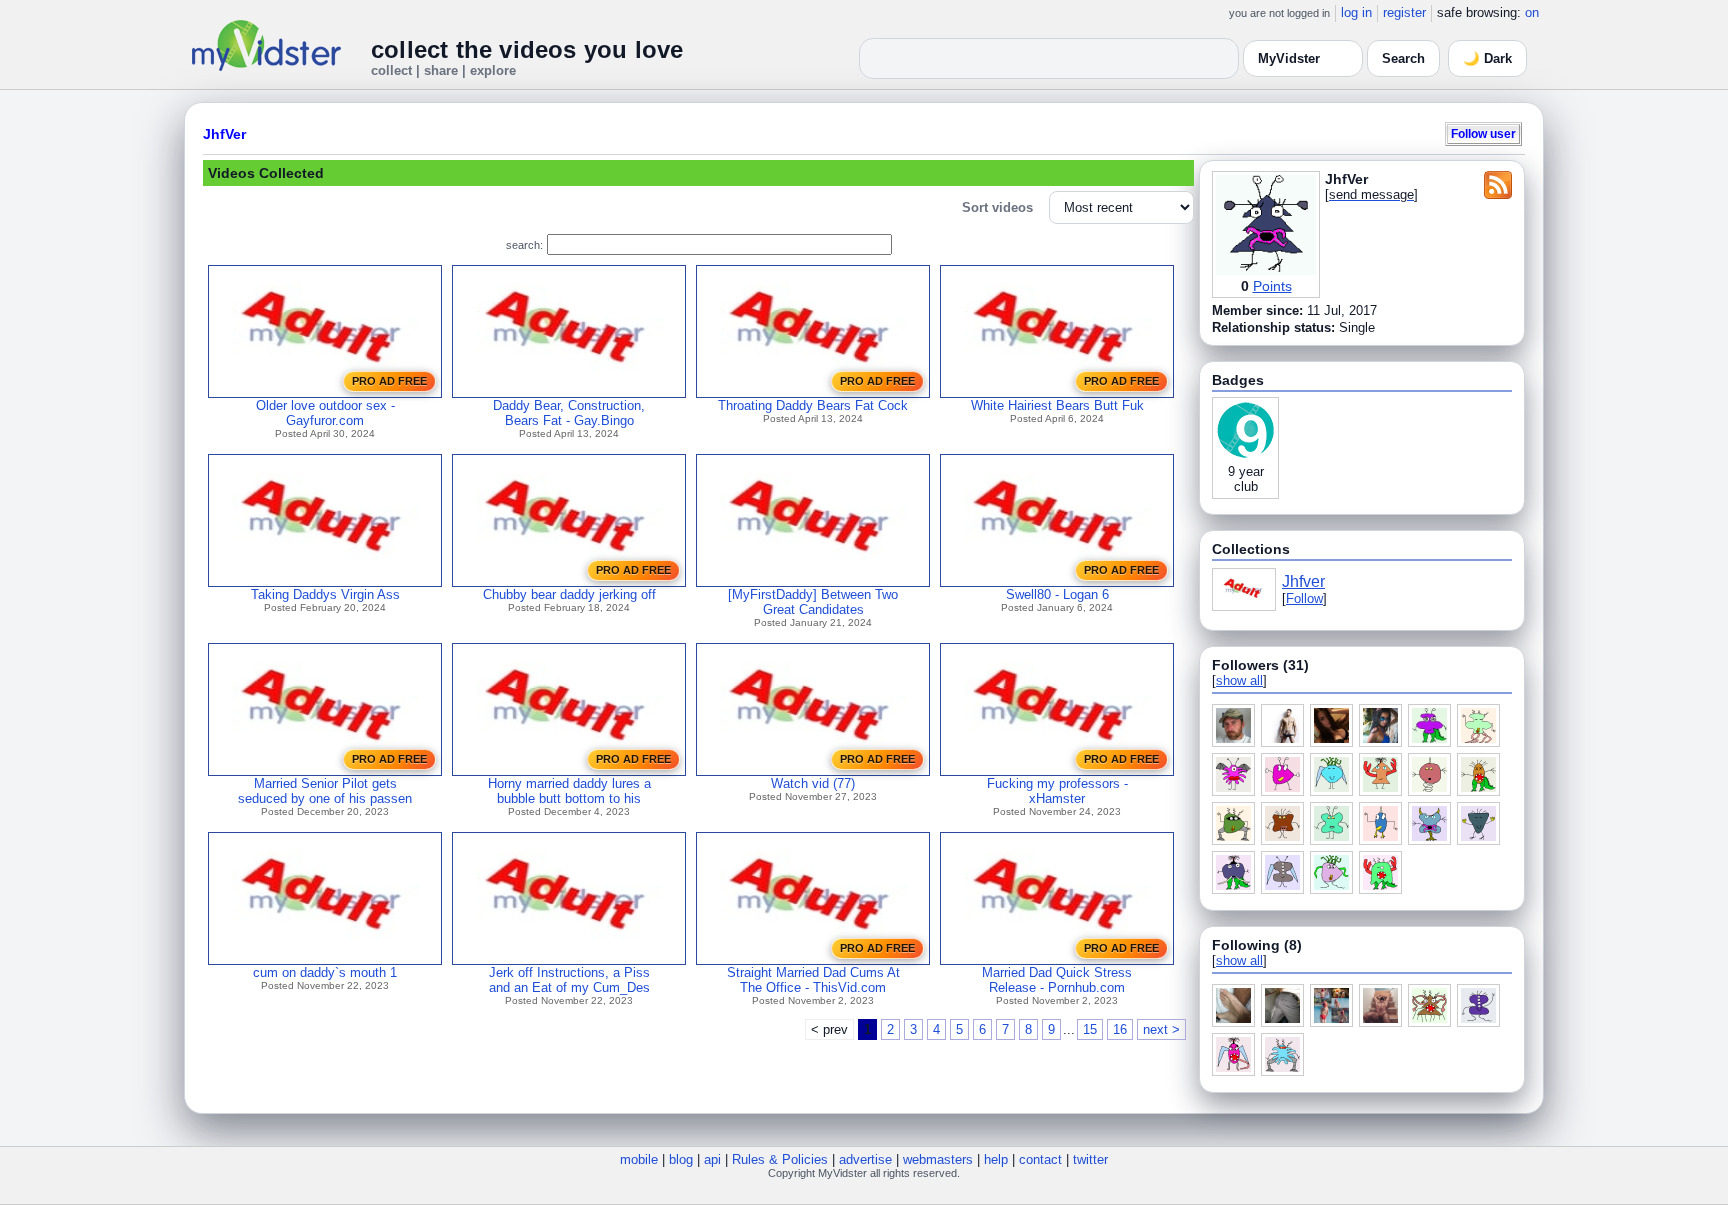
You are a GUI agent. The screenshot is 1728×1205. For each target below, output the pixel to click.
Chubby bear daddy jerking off (569, 594)
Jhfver (1303, 581)
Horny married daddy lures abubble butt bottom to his (569, 791)
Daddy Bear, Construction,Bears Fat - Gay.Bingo (569, 413)
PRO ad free (389, 381)
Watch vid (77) (813, 783)
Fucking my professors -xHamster (1057, 791)
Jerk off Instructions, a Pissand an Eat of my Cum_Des (569, 980)
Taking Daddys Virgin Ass (325, 594)
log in (1356, 12)
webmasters (938, 1159)
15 (1090, 1029)
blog (681, 1159)
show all (1239, 680)
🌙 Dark (1487, 58)
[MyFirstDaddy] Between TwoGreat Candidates (813, 602)
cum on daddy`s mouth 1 (325, 972)
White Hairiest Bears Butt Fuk (1057, 405)
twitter (1090, 1159)
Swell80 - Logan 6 (1057, 594)
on (1532, 12)
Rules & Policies (780, 1159)
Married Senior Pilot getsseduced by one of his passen (325, 791)
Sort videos (997, 207)
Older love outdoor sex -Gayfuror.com (325, 413)
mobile (639, 1159)
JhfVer (224, 134)
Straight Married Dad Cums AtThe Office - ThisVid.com (813, 980)
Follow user (1483, 133)
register (1404, 12)
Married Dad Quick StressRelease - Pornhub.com (1057, 980)
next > (1161, 1029)
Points (1272, 286)
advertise (865, 1159)
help (996, 1159)
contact (1040, 1159)
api (712, 1159)
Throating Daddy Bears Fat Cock (813, 405)
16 (1120, 1029)
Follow (1304, 598)
